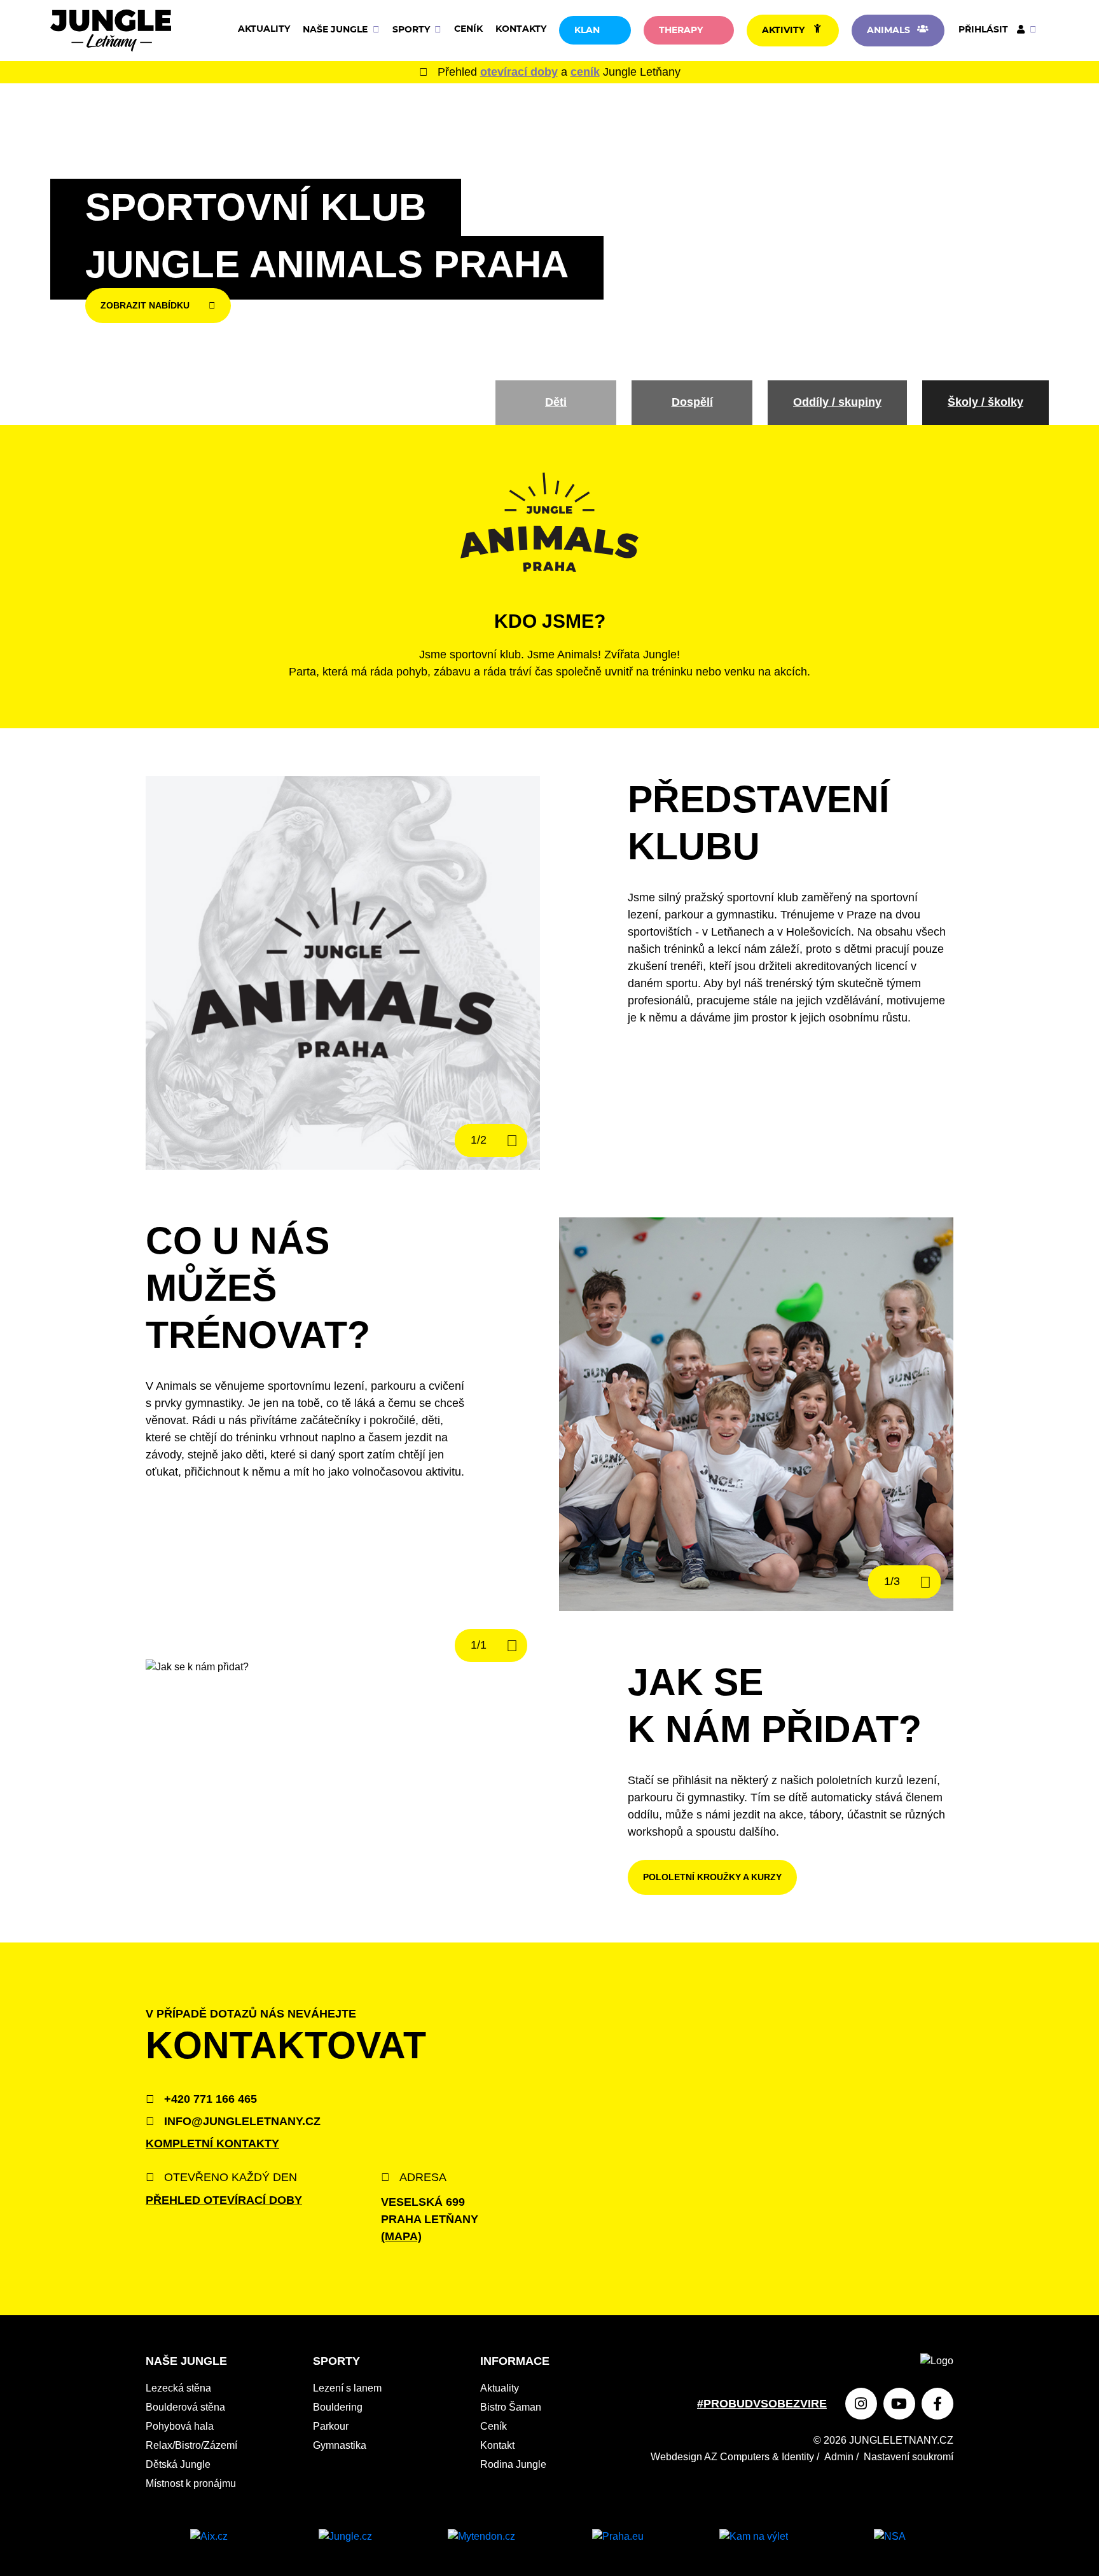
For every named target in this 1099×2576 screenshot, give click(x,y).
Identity (798, 2457)
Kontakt (497, 2445)
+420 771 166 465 (209, 2099)
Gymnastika (340, 2445)
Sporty (412, 30)
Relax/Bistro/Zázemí (191, 2445)
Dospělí (692, 402)
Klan (587, 31)
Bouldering (338, 2407)
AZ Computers (737, 2457)
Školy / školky (985, 402)
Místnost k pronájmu (191, 2483)
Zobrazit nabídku (145, 305)
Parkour (331, 2426)
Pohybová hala (180, 2426)
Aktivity (783, 31)
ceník (585, 72)
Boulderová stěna (185, 2407)
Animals (888, 31)
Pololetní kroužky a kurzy (712, 1877)
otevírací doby (519, 72)
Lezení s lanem (347, 2388)
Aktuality (264, 29)
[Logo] (111, 31)
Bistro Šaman (511, 2407)
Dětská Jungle (178, 2464)
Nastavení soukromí (909, 2457)
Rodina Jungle (513, 2464)
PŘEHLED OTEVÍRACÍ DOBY (224, 2200)
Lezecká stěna (178, 2388)
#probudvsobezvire (762, 2404)
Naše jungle (336, 30)
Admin (839, 2457)
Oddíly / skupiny (837, 402)
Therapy (681, 31)
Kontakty (521, 29)
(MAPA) (401, 2236)
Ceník (468, 29)
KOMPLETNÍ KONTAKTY (212, 2143)
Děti (556, 402)
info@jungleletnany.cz (241, 2121)
